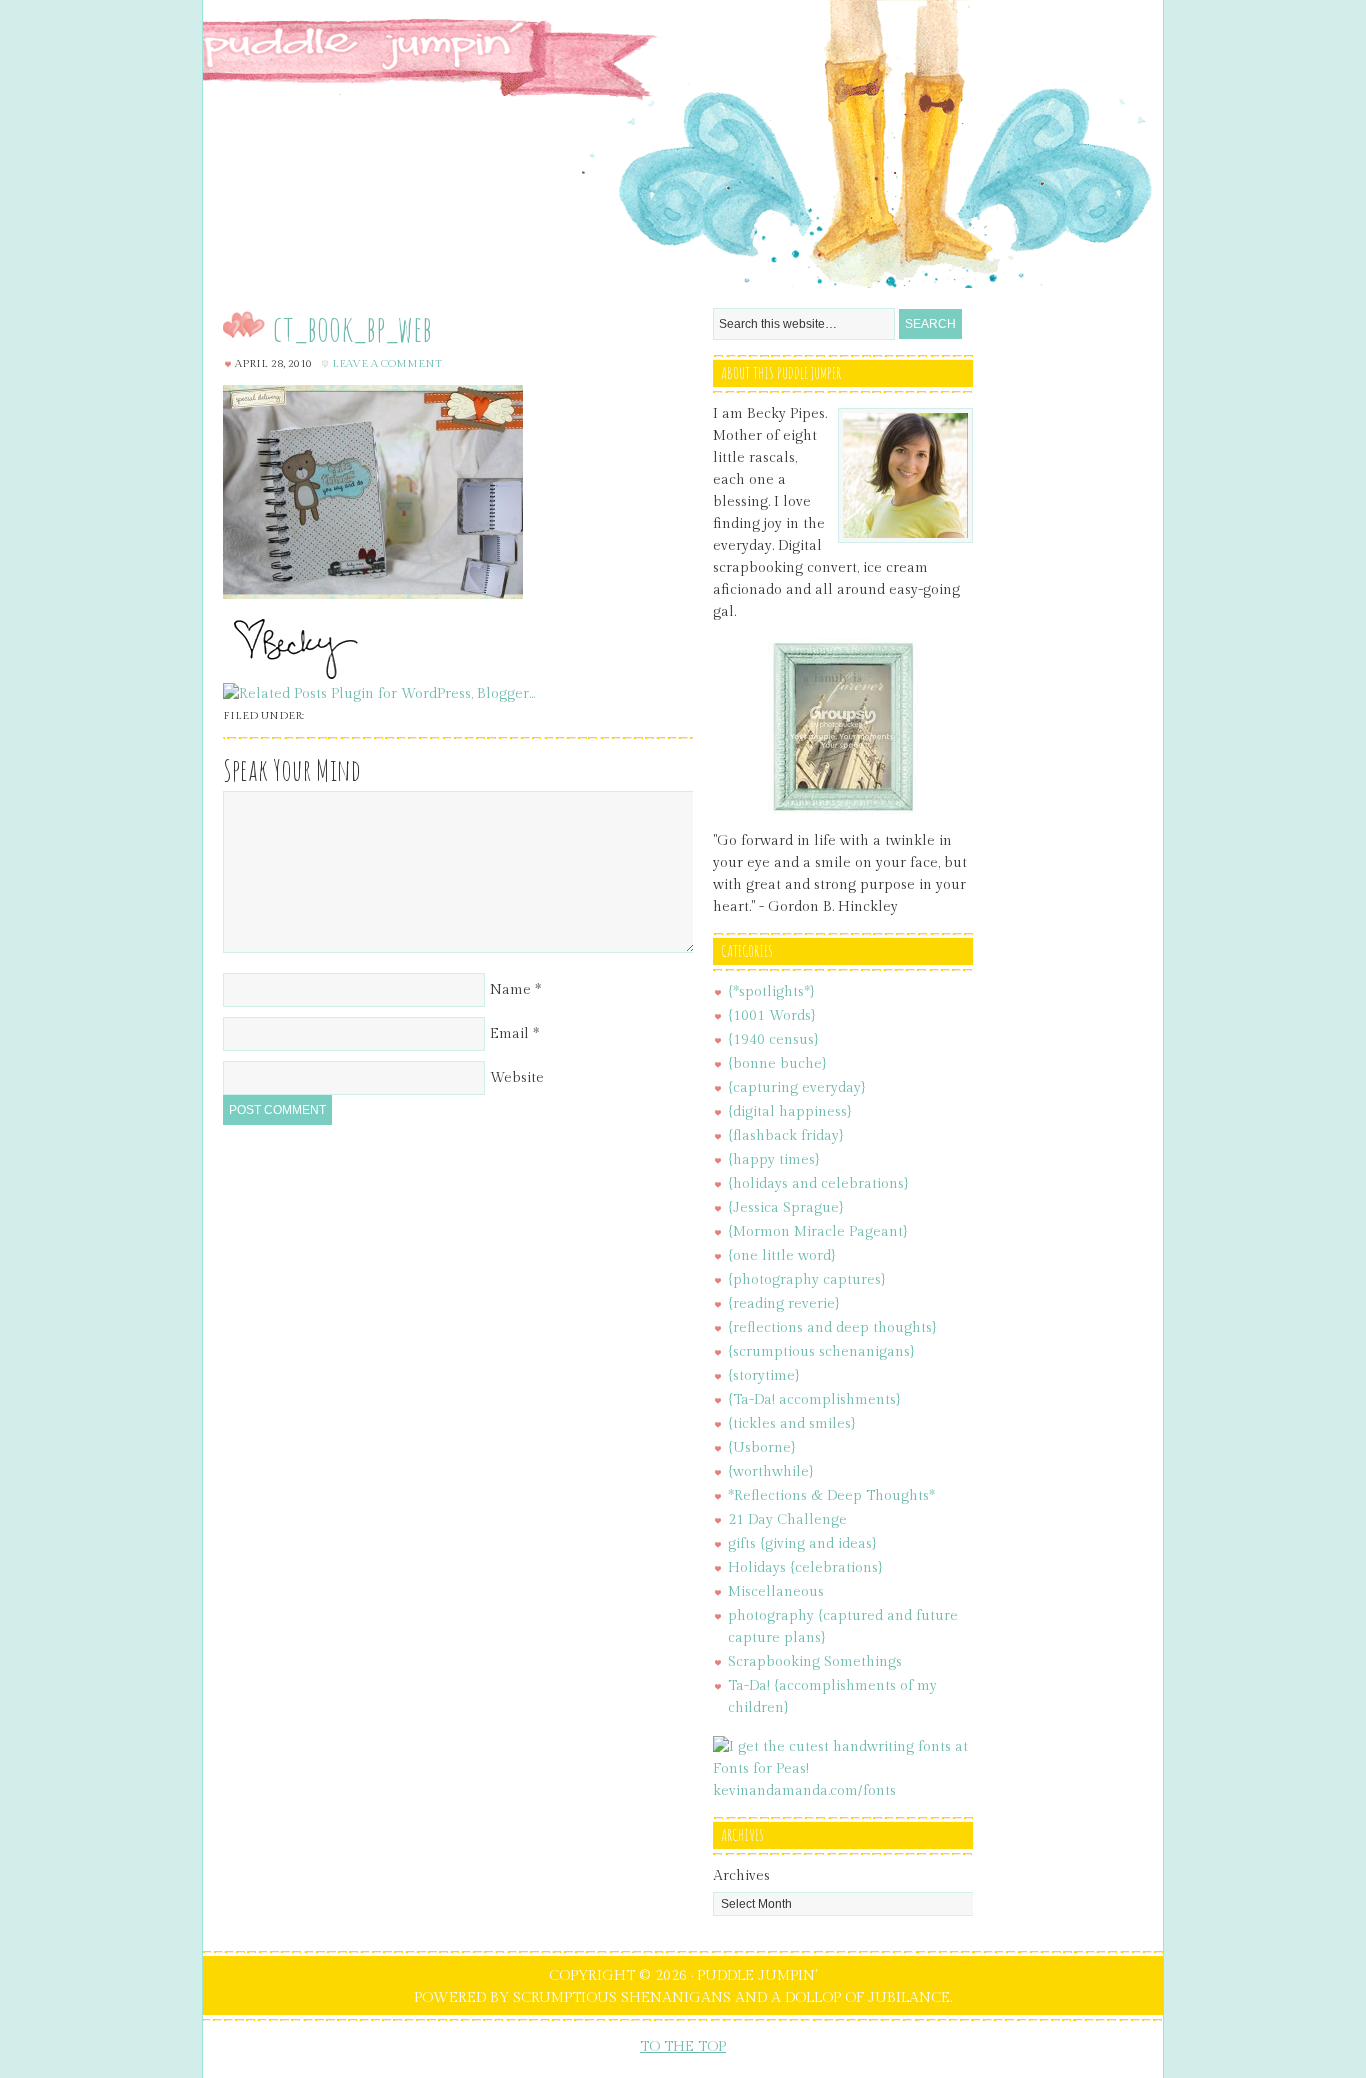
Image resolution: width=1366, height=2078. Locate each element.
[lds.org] (843, 811)
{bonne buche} (777, 1064)
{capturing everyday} (797, 1088)
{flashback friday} (786, 1136)
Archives (741, 1876)
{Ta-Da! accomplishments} (814, 1400)
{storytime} (764, 1376)
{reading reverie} (784, 1304)
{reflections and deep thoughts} (832, 1328)
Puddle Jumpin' (683, 144)
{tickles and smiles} (792, 1424)
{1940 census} (773, 1040)
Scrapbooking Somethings (815, 1662)
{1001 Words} (772, 1016)
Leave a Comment (387, 363)
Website (517, 1078)
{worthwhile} (771, 1472)
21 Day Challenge (787, 1520)
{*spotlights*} (771, 992)
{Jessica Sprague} (786, 1208)
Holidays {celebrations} (805, 1568)
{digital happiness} (790, 1112)
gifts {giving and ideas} (802, 1544)
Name (510, 990)
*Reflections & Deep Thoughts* (831, 1496)
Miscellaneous (776, 1592)
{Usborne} (762, 1448)
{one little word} (782, 1256)
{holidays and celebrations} (818, 1184)
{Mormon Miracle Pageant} (818, 1232)
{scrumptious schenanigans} (821, 1352)
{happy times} (774, 1160)
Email (509, 1034)
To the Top (683, 2047)
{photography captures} (807, 1280)
